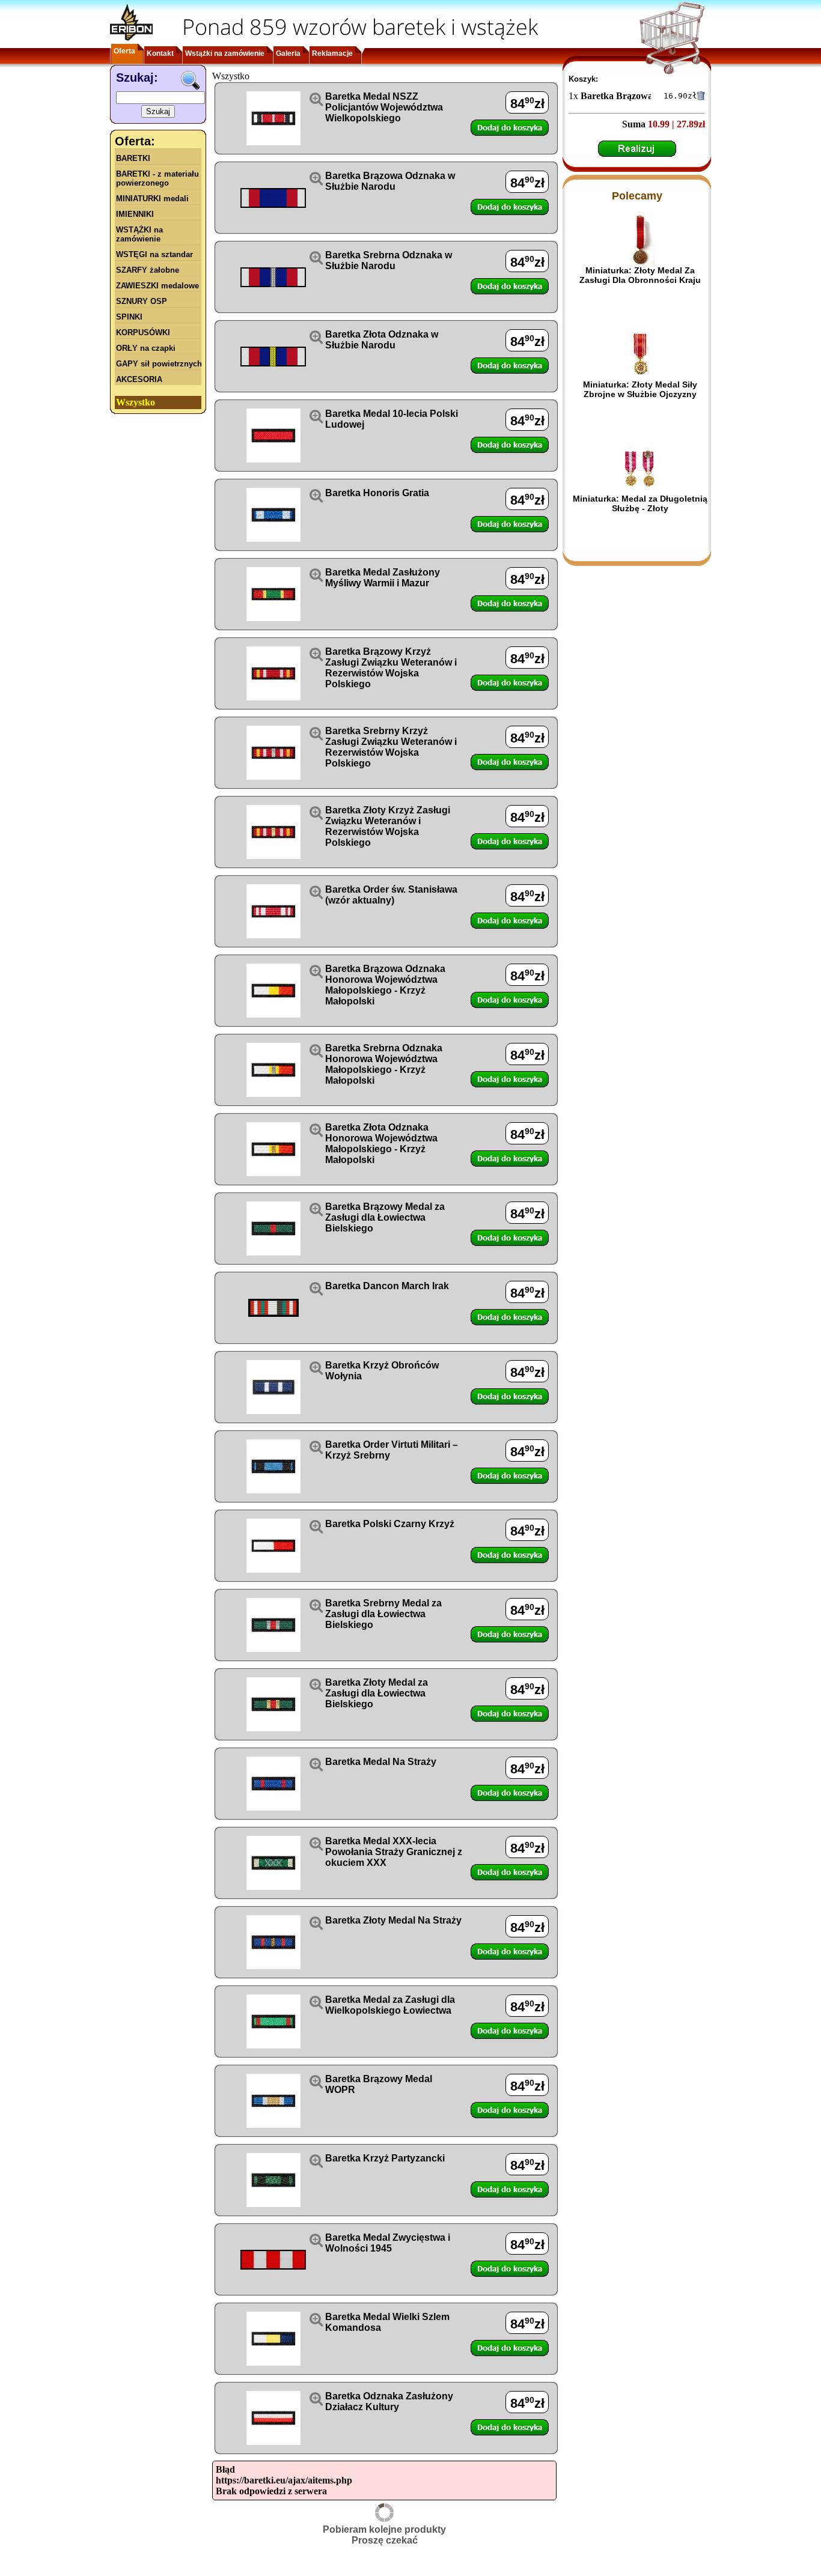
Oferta (124, 51)
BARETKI (133, 158)
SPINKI (129, 317)
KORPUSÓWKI (143, 333)
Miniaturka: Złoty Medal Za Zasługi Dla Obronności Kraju (640, 275)
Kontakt (160, 53)
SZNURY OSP (142, 301)
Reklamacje (332, 53)
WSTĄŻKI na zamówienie (139, 234)
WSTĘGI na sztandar (154, 254)
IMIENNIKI (135, 214)
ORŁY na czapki (146, 348)
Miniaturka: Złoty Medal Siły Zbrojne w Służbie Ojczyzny (640, 389)
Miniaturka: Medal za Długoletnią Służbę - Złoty (640, 503)
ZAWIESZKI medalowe (157, 286)
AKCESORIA (139, 379)
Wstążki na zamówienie (225, 53)
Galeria (288, 53)
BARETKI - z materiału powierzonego (157, 178)
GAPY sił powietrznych (159, 364)
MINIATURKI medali (152, 199)
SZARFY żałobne (148, 270)
